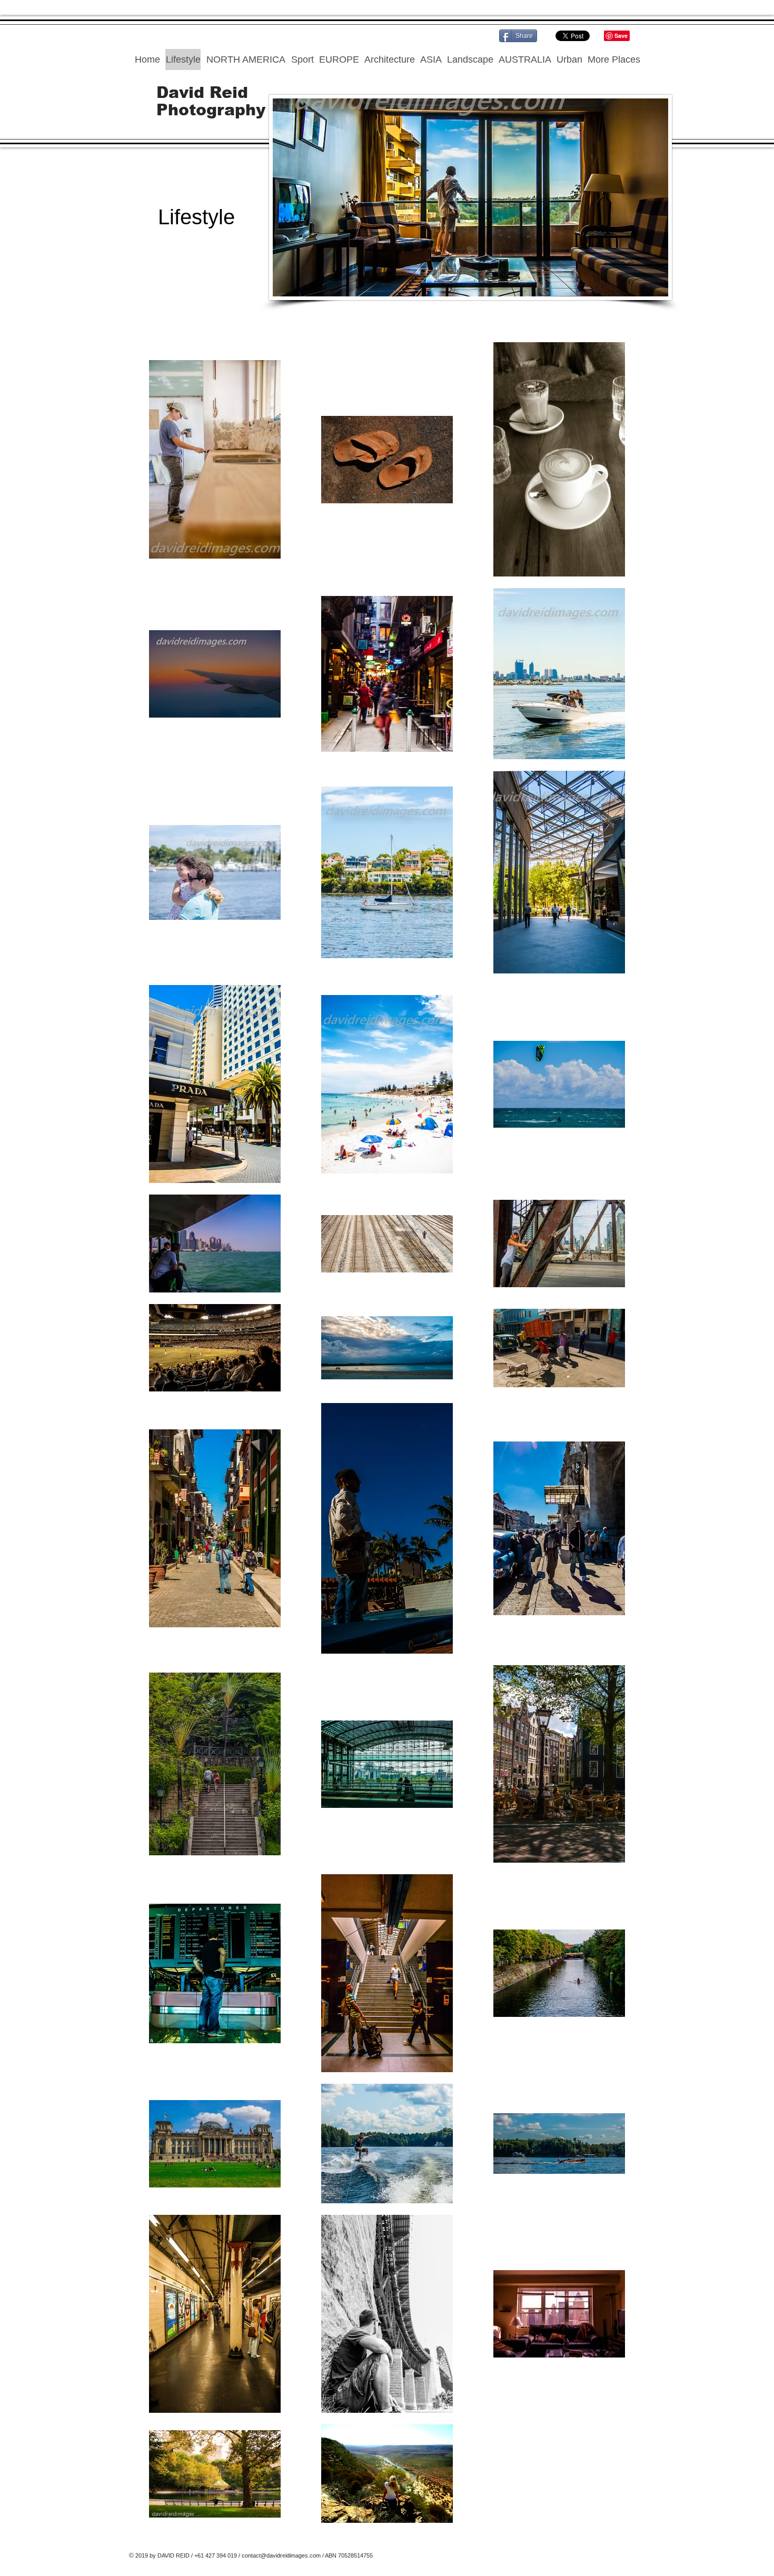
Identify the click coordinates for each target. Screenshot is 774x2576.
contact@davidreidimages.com (281, 2555)
